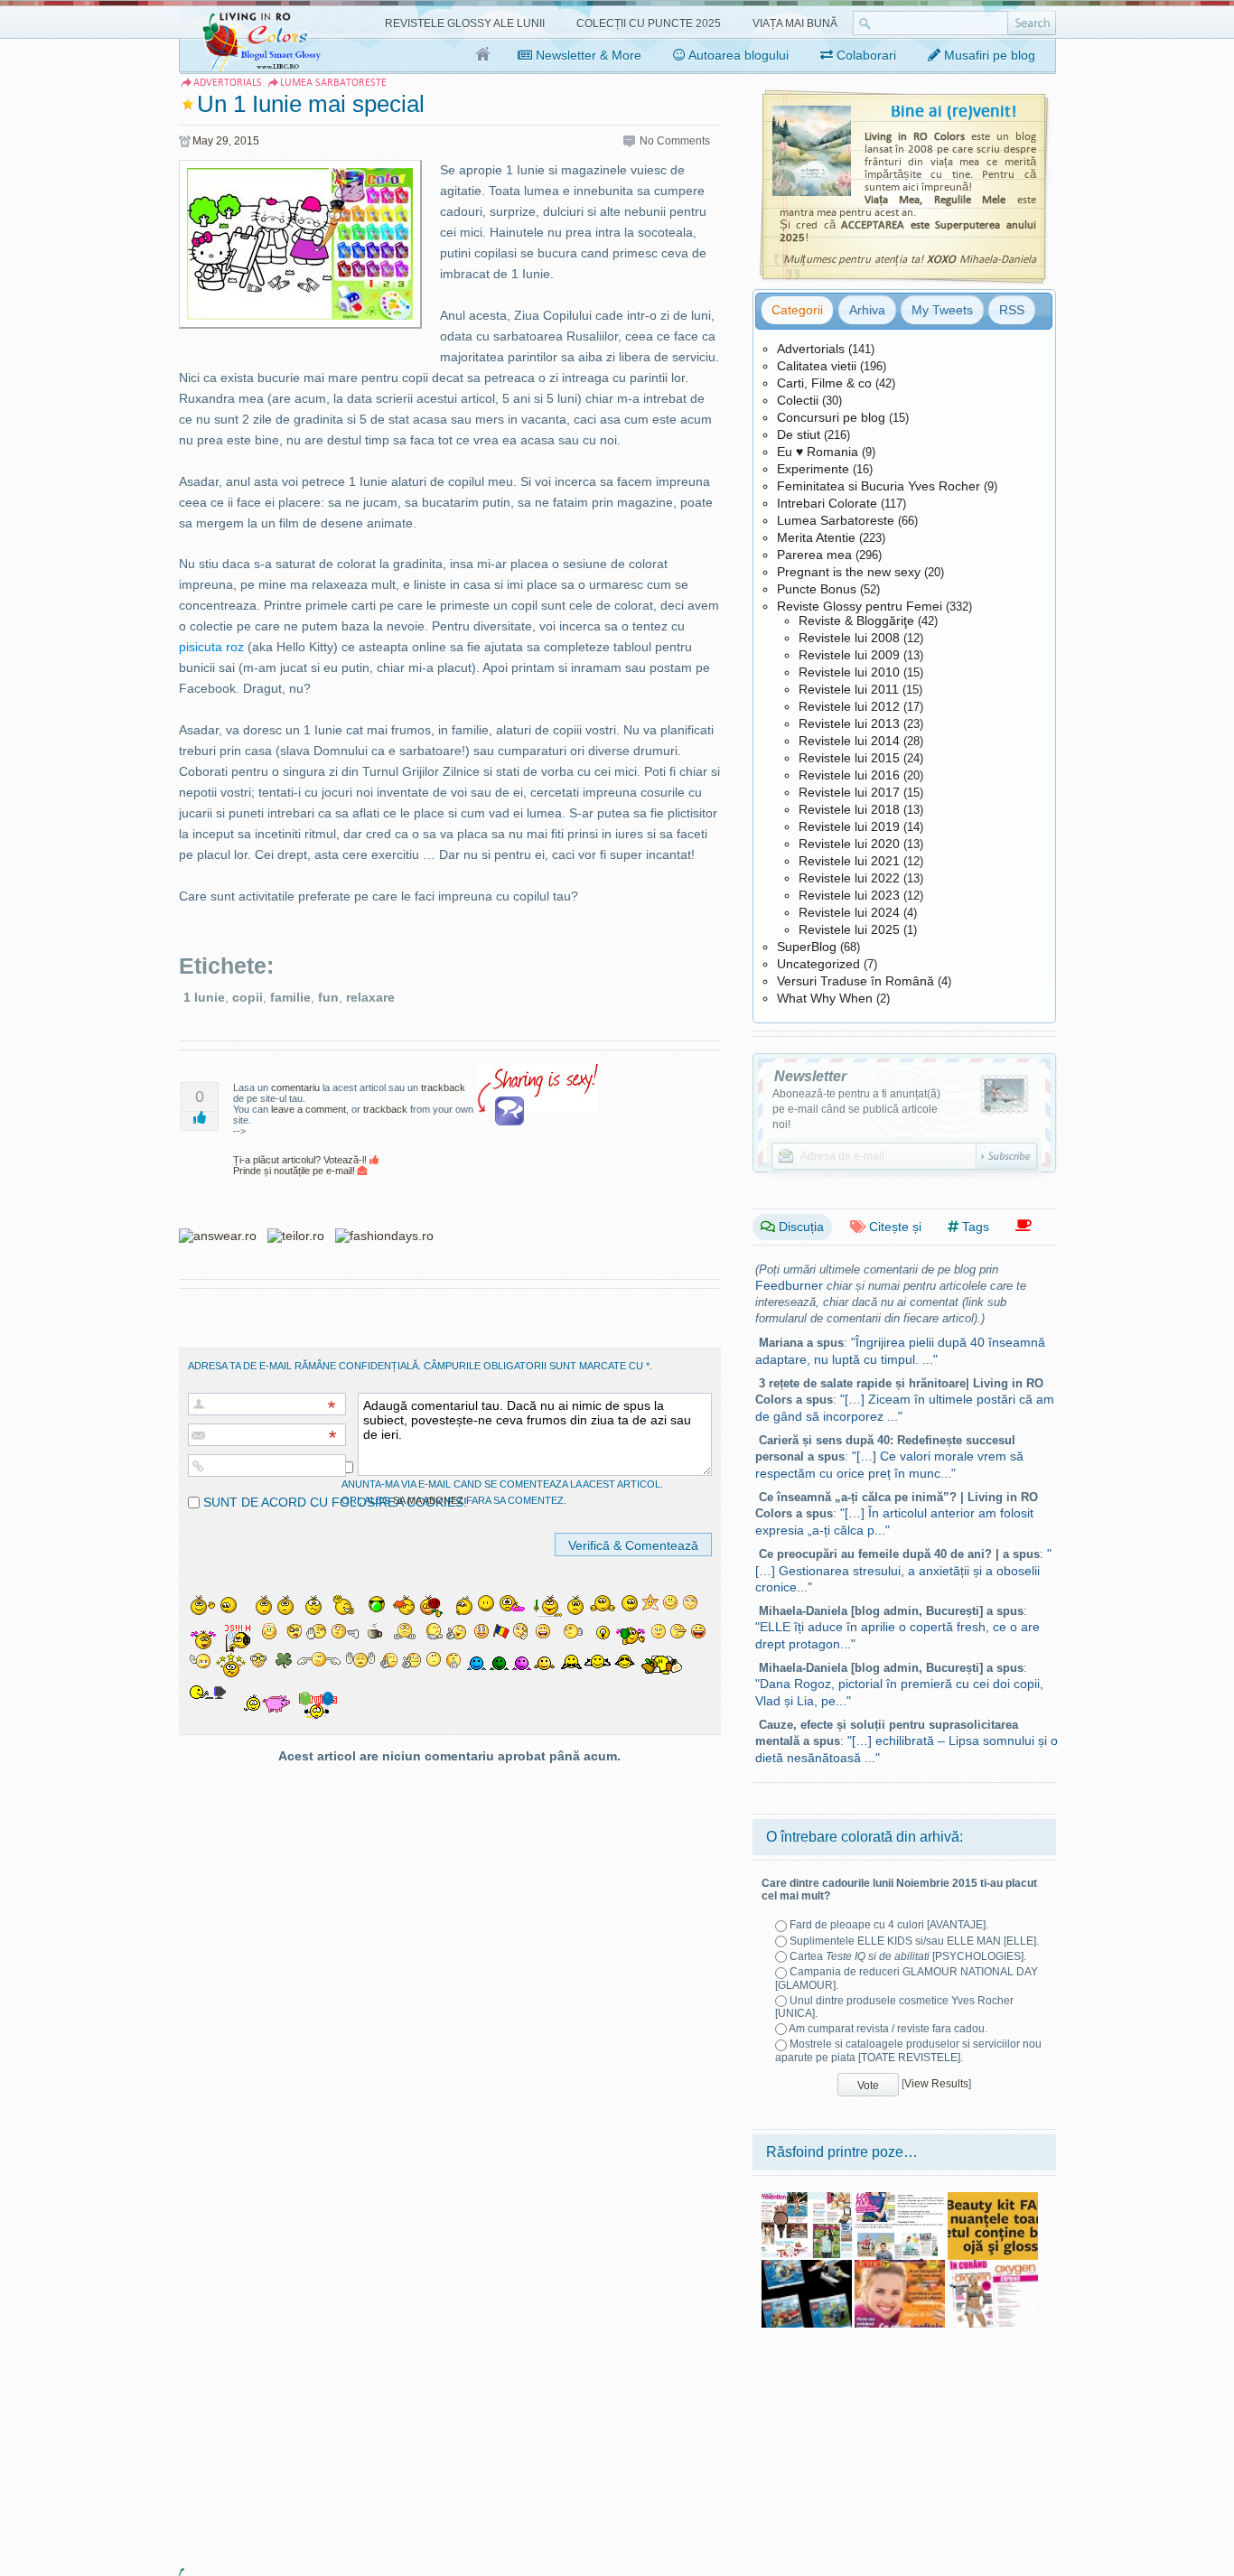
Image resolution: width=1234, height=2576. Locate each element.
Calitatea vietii (817, 366)
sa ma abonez (428, 1500)
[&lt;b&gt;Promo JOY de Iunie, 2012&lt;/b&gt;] (900, 2198)
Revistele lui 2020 (849, 844)
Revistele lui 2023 (849, 895)
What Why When (825, 998)
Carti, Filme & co (824, 383)
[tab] (797, 310)
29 (222, 141)
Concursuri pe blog (831, 417)
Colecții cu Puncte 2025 (649, 23)
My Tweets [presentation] (942, 310)
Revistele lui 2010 (849, 672)
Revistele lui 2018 (849, 809)
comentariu (295, 1087)
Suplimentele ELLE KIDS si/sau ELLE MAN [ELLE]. (914, 1941)
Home (484, 55)
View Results (936, 2084)
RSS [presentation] (1012, 310)
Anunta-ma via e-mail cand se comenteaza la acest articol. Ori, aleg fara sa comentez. (502, 1492)
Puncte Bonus (817, 589)
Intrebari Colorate (827, 503)
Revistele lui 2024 (849, 912)
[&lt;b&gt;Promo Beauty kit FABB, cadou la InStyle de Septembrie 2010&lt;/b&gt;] (993, 2198)
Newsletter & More (587, 55)
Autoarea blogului (737, 55)
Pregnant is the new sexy (849, 572)
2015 (247, 141)
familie (290, 997)
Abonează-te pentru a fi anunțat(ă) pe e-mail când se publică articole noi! (856, 1109)
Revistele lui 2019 (849, 826)
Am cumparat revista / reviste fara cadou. (888, 2029)
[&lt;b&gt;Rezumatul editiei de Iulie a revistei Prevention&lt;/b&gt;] (807, 2198)
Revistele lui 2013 (849, 723)
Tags (974, 1227)
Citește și (893, 1227)
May (203, 141)
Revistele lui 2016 (849, 775)
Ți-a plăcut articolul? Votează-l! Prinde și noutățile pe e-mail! (301, 1165)
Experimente (813, 469)
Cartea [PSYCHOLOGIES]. (908, 1956)
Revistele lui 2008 (849, 638)
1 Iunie (204, 997)
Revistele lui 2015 (849, 758)
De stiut (799, 434)
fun (328, 997)
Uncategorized (818, 964)
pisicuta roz (211, 647)
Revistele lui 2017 (849, 792)
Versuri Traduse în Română (855, 981)
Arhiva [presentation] (867, 310)
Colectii (798, 400)
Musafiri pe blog (988, 55)
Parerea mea (814, 555)
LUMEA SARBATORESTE (333, 83)
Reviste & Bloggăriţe (856, 621)
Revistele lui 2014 (849, 741)
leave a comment (308, 1109)
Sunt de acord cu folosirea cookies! (333, 1502)
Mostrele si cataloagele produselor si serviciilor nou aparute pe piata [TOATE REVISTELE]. (908, 2050)
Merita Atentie (816, 537)
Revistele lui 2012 (849, 706)
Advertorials (811, 349)
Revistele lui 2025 (849, 929)
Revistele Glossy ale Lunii (465, 23)
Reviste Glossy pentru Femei (860, 606)
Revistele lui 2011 (849, 689)
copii (248, 997)
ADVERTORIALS (228, 83)
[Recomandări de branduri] (1024, 1226)
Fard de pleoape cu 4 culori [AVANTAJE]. (889, 1925)
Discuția (799, 1227)
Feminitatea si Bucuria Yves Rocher (879, 486)
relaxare (370, 997)
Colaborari (865, 55)
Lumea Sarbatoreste (836, 520)
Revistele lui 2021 (849, 861)
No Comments (675, 141)
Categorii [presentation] (797, 310)
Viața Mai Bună (795, 23)
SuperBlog (807, 947)
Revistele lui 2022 (849, 878)
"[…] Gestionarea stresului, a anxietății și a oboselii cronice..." (903, 1570)
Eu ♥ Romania (818, 452)
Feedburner (789, 1285)
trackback (443, 1087)
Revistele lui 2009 (849, 655)
